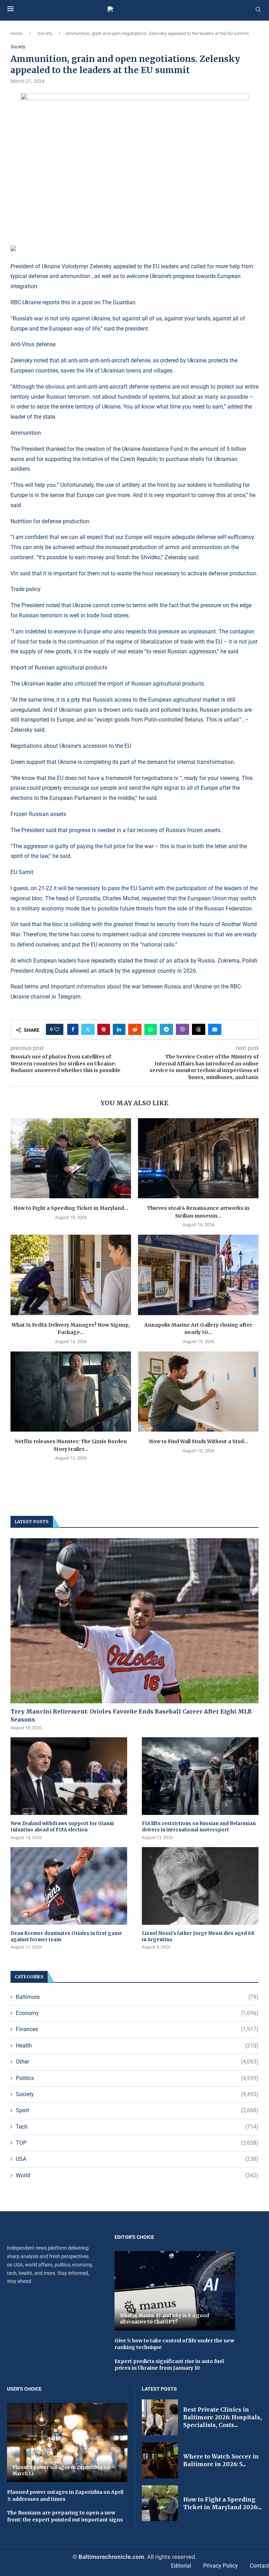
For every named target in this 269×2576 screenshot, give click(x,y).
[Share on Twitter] (88, 1029)
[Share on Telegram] (166, 1029)
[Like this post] (57, 1029)
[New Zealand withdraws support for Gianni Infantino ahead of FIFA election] (69, 1776)
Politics (137, 2078)
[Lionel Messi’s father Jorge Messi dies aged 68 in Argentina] (200, 1886)
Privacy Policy (220, 2566)
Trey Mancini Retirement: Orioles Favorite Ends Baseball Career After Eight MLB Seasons (131, 1715)
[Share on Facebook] (73, 1029)
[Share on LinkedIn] (119, 1029)
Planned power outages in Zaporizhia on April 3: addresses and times (65, 2496)
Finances (137, 2029)
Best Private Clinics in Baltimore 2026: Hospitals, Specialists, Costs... (222, 2417)
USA (137, 2159)
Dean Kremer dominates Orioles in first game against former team (66, 1936)
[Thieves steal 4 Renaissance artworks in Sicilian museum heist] (198, 1158)
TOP (137, 2143)
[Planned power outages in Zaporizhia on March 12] (67, 2442)
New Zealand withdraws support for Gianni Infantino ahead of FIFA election (62, 1827)
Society (45, 33)
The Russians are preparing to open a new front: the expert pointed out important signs (65, 2516)
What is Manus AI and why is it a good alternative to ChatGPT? (164, 2319)
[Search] (258, 10)
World (137, 2175)
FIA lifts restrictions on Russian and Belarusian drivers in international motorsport (199, 1827)
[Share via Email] (215, 1029)
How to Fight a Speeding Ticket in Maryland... (71, 1208)
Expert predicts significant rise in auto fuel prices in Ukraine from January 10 (169, 2365)
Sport (137, 2110)
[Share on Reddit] (135, 1029)
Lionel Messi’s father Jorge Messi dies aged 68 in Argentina (198, 1936)
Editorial (181, 2566)
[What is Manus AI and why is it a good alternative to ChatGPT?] (175, 2291)
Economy (137, 2013)
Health (137, 2046)
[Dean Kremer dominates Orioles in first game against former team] (69, 1886)
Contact (259, 2566)
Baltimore (137, 1997)
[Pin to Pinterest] (104, 1029)
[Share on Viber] (182, 1029)
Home (16, 33)
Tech (137, 2127)
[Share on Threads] (199, 1029)
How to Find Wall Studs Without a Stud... (198, 1441)
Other (137, 2062)
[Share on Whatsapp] (151, 1029)
